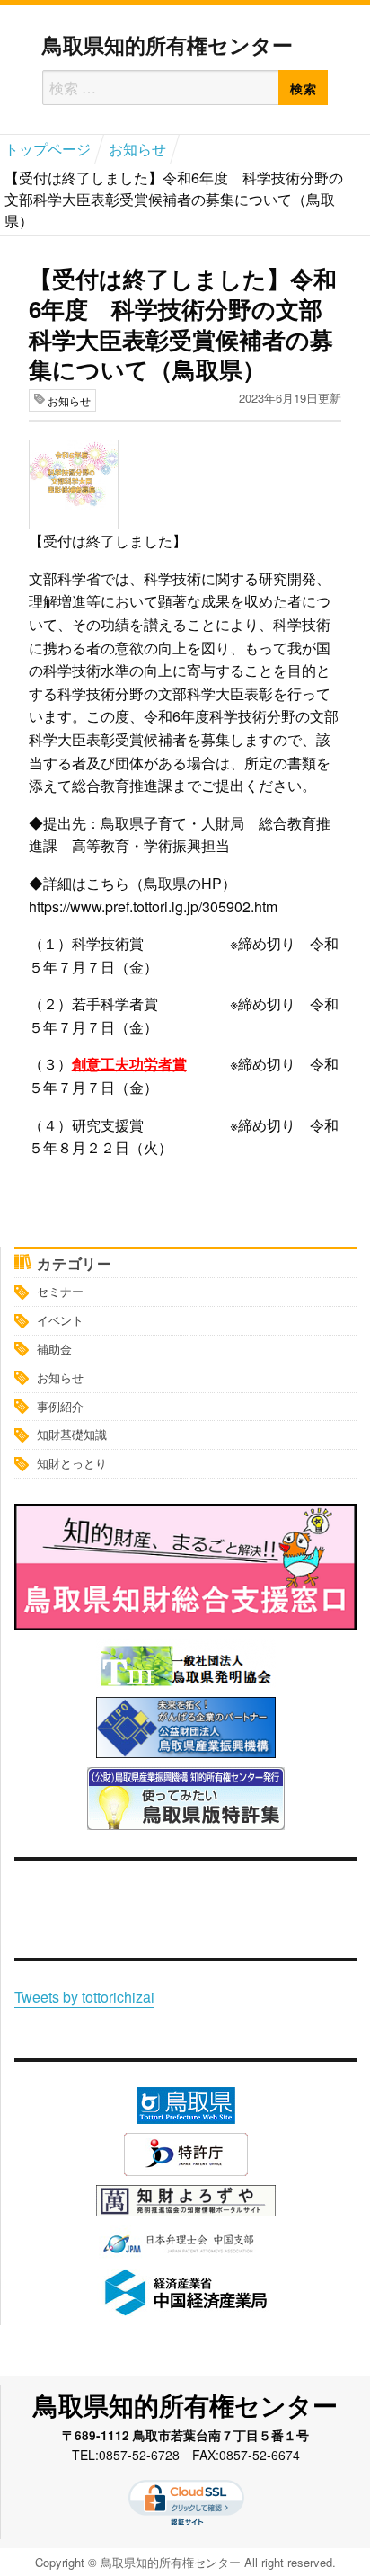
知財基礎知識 (72, 1434)
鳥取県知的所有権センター (167, 44)
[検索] (303, 88)
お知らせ (60, 1377)
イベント (60, 1320)
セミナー (60, 1291)
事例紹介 (60, 1406)
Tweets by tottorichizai (84, 1997)
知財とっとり (72, 1463)
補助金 (54, 1349)
